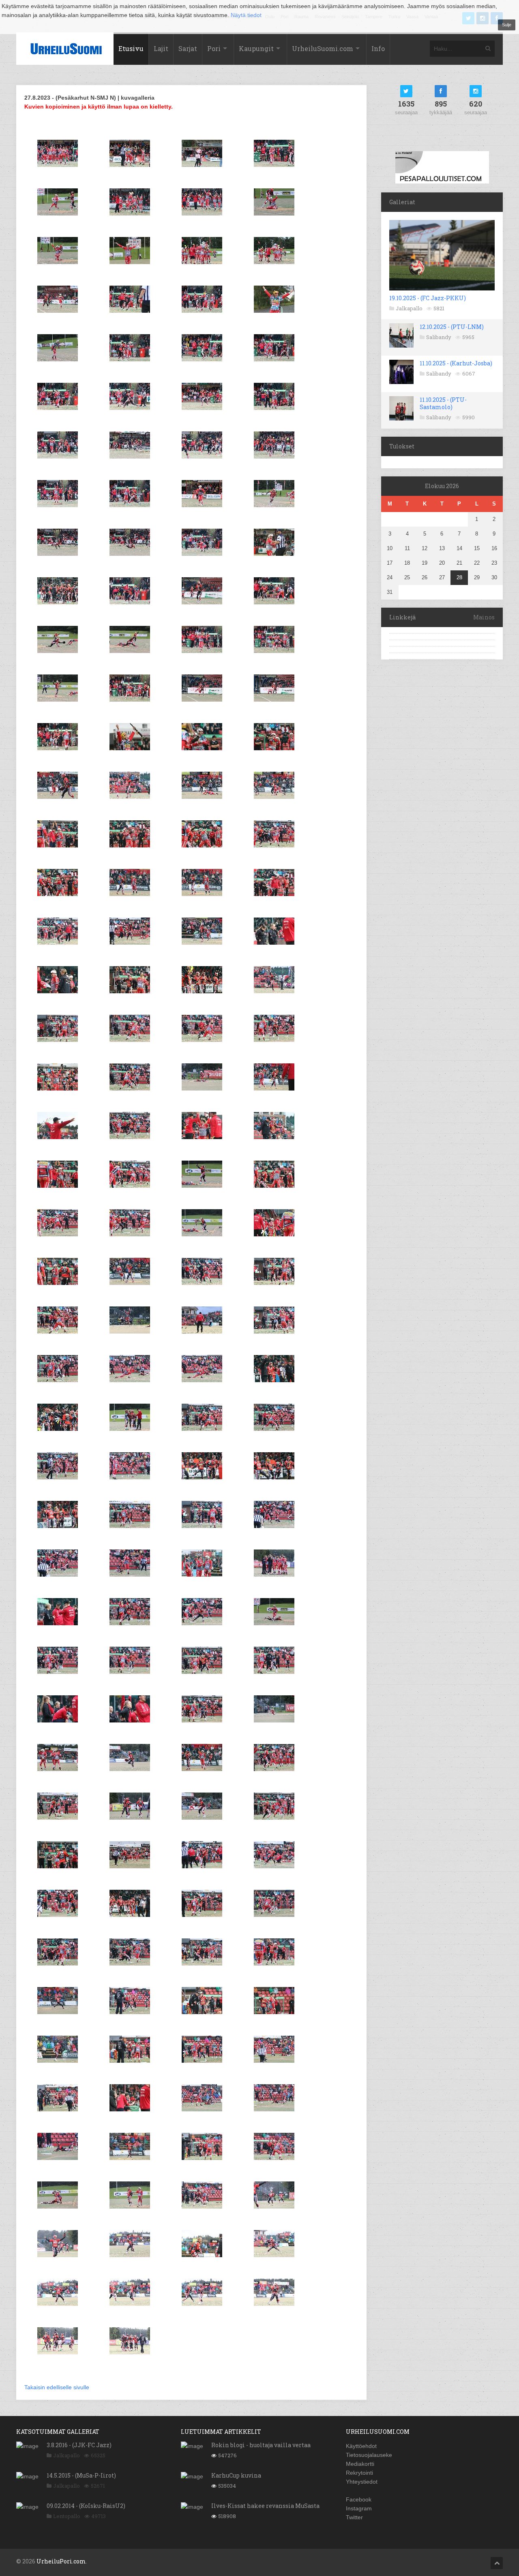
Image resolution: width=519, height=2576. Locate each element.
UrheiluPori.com (61, 2561)
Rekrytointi (359, 2473)
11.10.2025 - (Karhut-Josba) (456, 363)
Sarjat (188, 48)
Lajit (161, 48)
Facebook (359, 2499)
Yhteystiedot (362, 2482)
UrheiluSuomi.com (323, 48)
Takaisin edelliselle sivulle (57, 2387)
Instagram (359, 2508)
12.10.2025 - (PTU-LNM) (452, 327)
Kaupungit (256, 48)
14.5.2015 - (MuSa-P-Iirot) (81, 2475)
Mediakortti (360, 2464)
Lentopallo (67, 2516)
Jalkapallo (409, 308)
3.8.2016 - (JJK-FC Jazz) (79, 2445)
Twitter (354, 2517)
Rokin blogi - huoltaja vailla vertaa (261, 2445)
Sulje (507, 25)
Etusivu (131, 48)
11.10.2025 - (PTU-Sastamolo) (443, 403)
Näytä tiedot (246, 15)
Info (378, 48)
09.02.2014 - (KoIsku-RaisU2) (86, 2506)
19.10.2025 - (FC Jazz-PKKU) (428, 298)
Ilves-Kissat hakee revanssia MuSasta (265, 2506)
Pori (214, 48)
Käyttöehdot (361, 2446)
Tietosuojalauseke (369, 2455)
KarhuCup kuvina (236, 2475)
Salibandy (439, 337)
